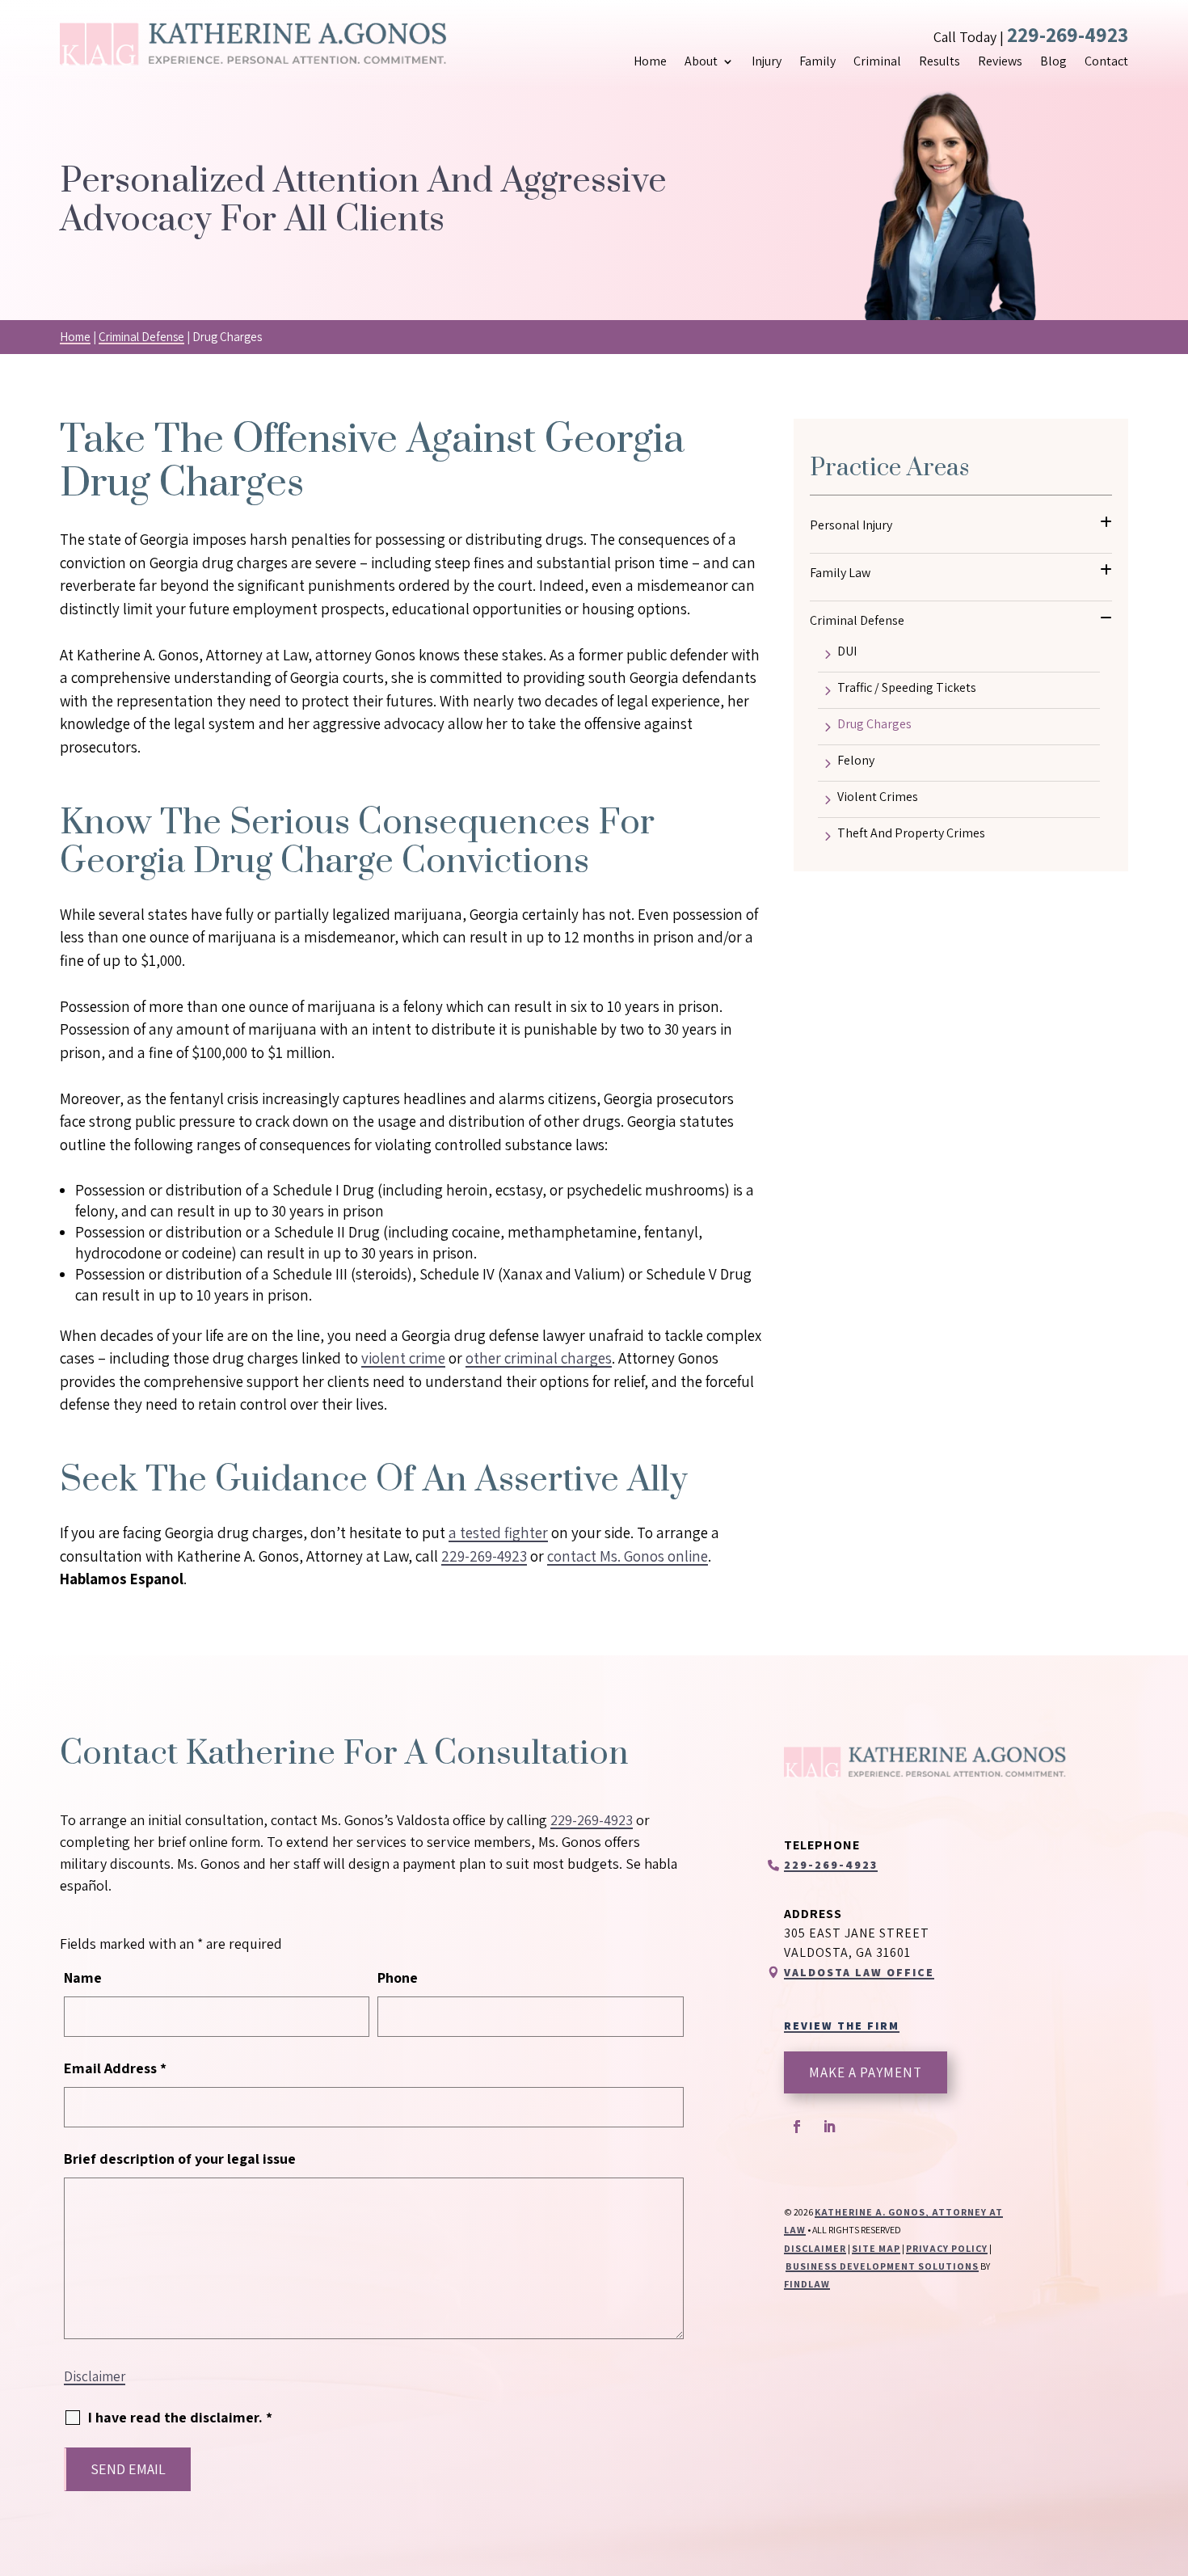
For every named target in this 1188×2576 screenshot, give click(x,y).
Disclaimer (95, 2376)
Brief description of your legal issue (180, 2159)
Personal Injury (851, 525)
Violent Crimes (878, 798)
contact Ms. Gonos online (628, 1556)
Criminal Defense (857, 620)
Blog (1053, 61)
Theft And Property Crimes (911, 834)
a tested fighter (498, 1533)
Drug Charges (874, 725)
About (701, 61)
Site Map (876, 2248)
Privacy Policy (947, 2248)
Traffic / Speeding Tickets (907, 689)
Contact (1106, 61)
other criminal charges (539, 1358)
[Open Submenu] (1106, 522)
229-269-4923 (1068, 34)
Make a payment (866, 2072)
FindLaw (807, 2284)
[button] (1172, 2459)
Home (650, 61)
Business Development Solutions (882, 2266)
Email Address (115, 2068)
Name (83, 1977)
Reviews (1000, 61)
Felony (856, 761)
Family (817, 61)
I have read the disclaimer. (180, 2417)
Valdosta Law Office (859, 1972)
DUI (847, 652)
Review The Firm (842, 2026)
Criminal (877, 61)
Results (939, 61)
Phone (398, 1977)
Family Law (840, 573)
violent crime (403, 1358)
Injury (767, 61)
